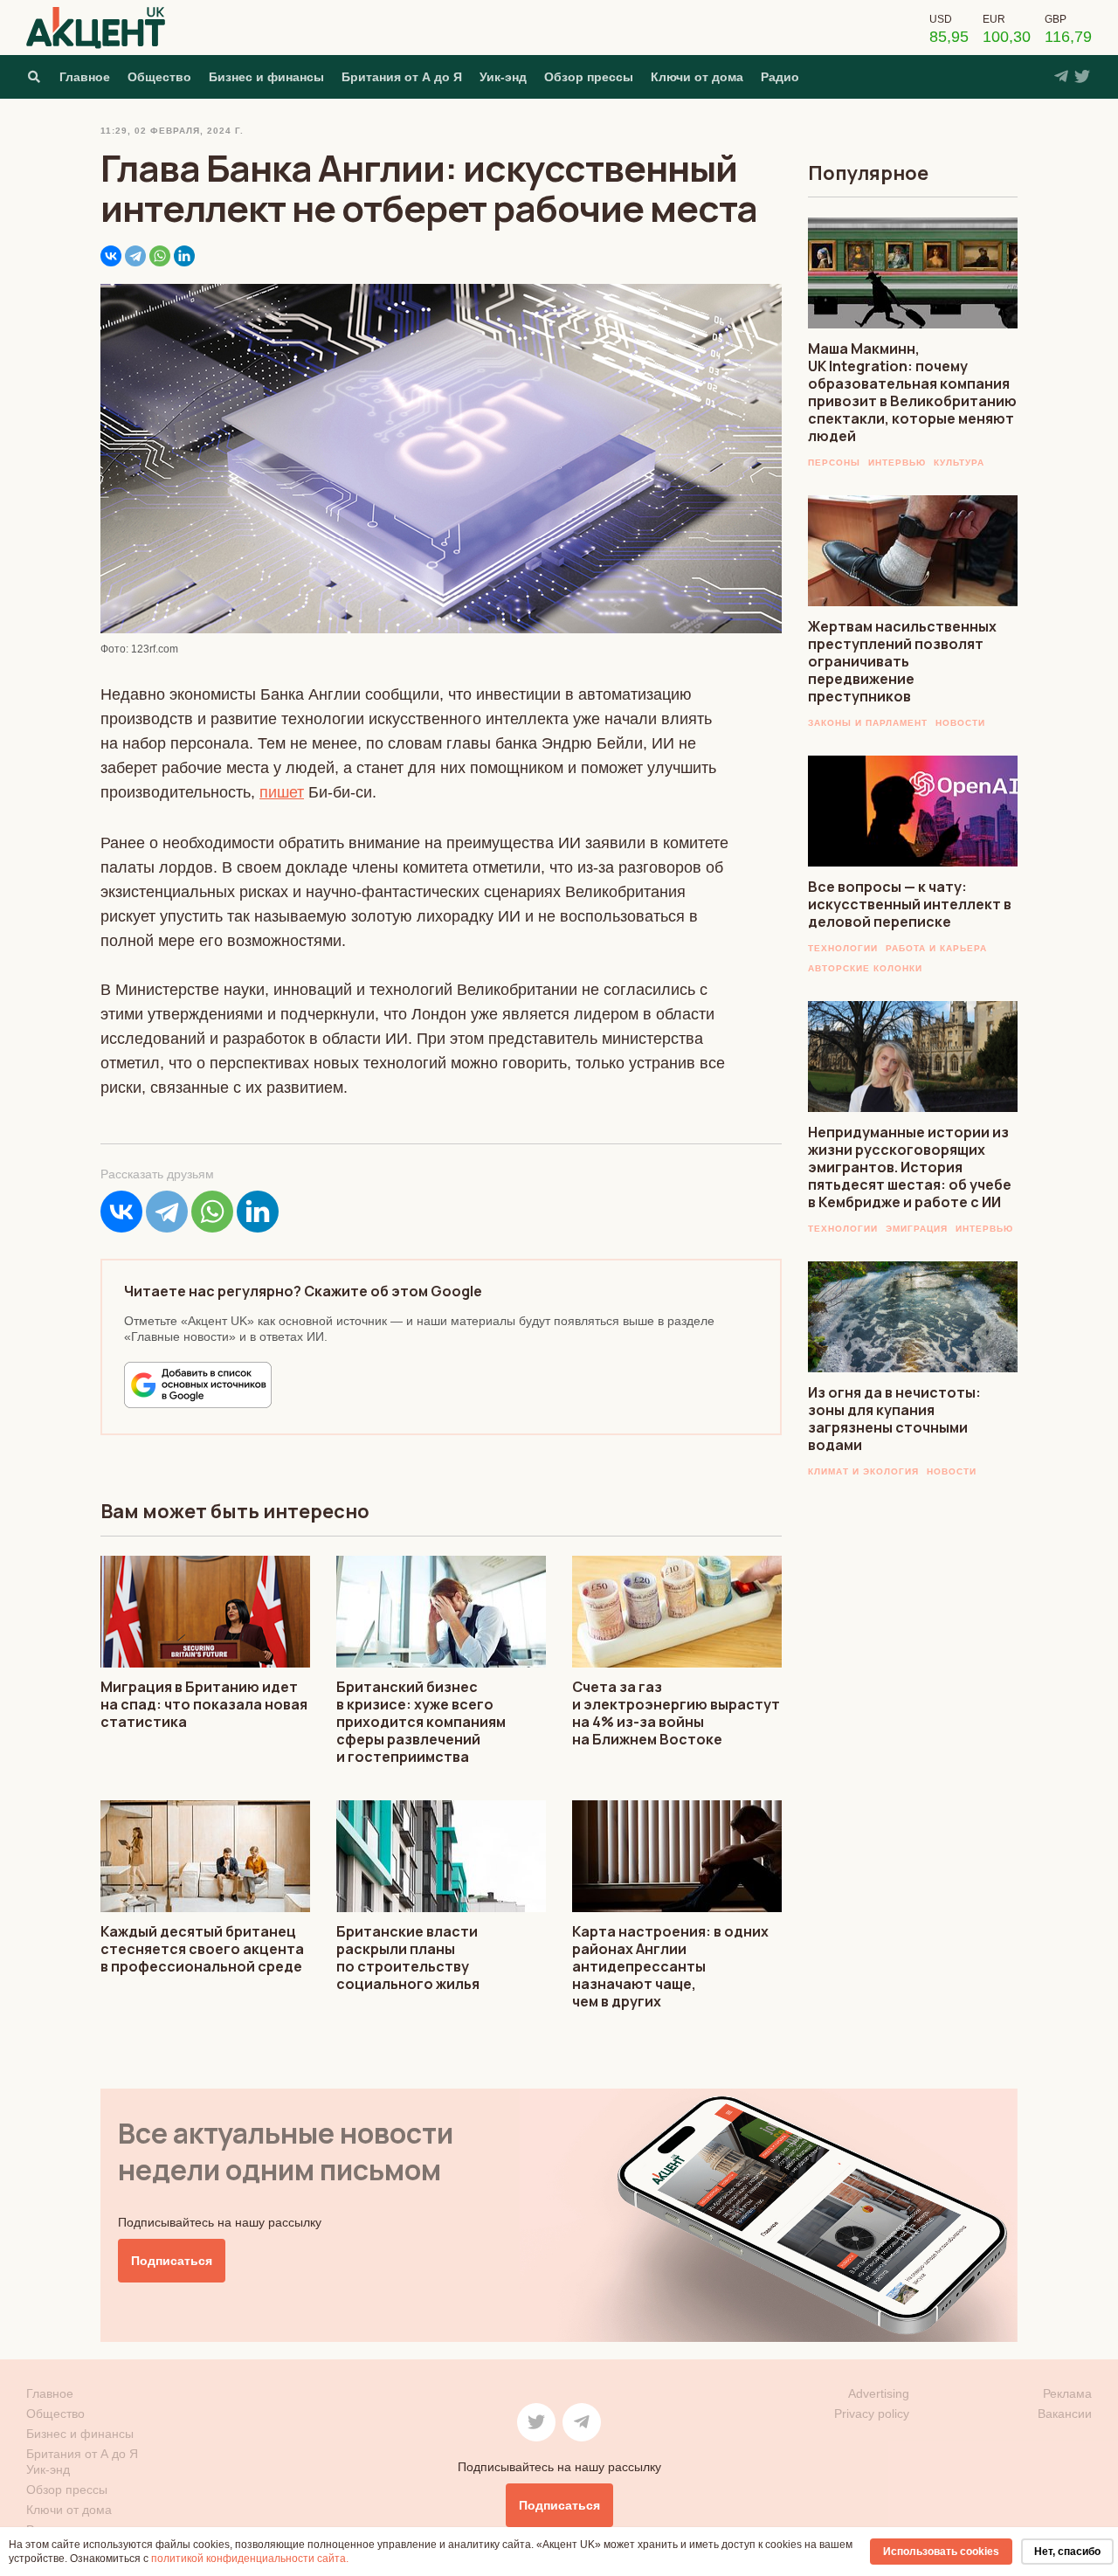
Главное (85, 77)
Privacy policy (872, 2414)
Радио (780, 77)
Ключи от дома (697, 77)
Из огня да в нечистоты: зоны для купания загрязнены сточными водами (894, 1419)
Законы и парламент (868, 723)
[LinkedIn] (184, 256)
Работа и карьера (936, 948)
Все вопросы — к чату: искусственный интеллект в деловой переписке (910, 904)
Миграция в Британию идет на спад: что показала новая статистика (204, 1704)
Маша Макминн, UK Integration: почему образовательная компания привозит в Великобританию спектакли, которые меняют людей (912, 392)
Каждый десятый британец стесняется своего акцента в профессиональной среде (202, 1949)
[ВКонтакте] (111, 256)
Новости (960, 723)
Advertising (879, 2393)
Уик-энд (503, 77)
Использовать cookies (941, 2552)
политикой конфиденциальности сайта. (250, 2559)
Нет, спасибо (1067, 2552)
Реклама (1067, 2393)
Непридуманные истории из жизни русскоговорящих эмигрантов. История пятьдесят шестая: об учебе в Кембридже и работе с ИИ (910, 1167)
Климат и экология (863, 1471)
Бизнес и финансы (266, 77)
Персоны (834, 463)
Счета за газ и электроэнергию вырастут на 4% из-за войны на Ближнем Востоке (676, 1713)
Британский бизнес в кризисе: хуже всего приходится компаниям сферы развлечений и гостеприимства (421, 1722)
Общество (159, 77)
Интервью (897, 463)
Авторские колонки (865, 968)
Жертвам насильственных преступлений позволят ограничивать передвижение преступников (902, 661)
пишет (282, 792)
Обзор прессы (589, 77)
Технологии (843, 948)
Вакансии (1065, 2414)
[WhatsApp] (160, 256)
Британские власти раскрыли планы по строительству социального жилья (408, 1958)
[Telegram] (135, 256)
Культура (959, 463)
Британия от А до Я (402, 77)
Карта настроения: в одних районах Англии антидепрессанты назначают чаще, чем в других (670, 1966)
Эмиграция (917, 1229)
